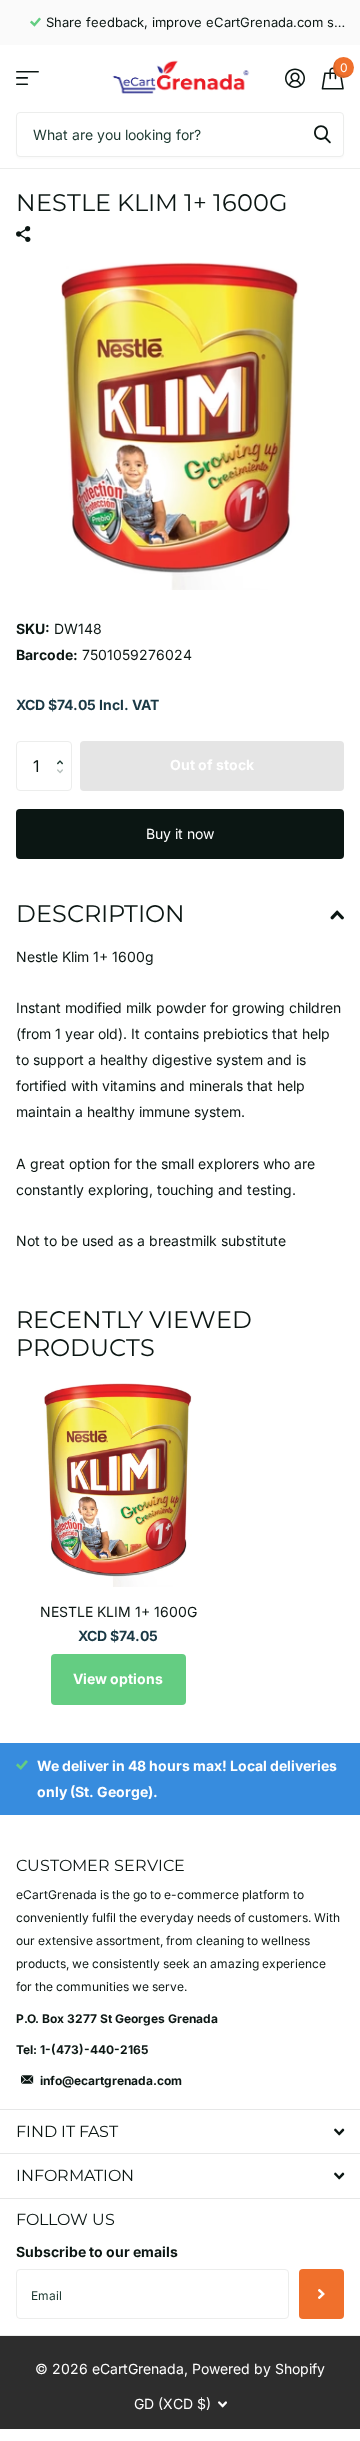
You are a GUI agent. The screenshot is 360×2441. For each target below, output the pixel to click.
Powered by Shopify (258, 2368)
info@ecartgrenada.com (111, 2080)
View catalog (27, 78)
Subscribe (321, 2294)
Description (100, 913)
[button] (64, 748)
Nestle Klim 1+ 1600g (118, 1611)
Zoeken (322, 134)
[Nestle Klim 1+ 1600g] (118, 1485)
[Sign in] (294, 78)
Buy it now (180, 833)
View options (118, 1678)
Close (180, 2131)
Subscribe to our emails (97, 2251)
